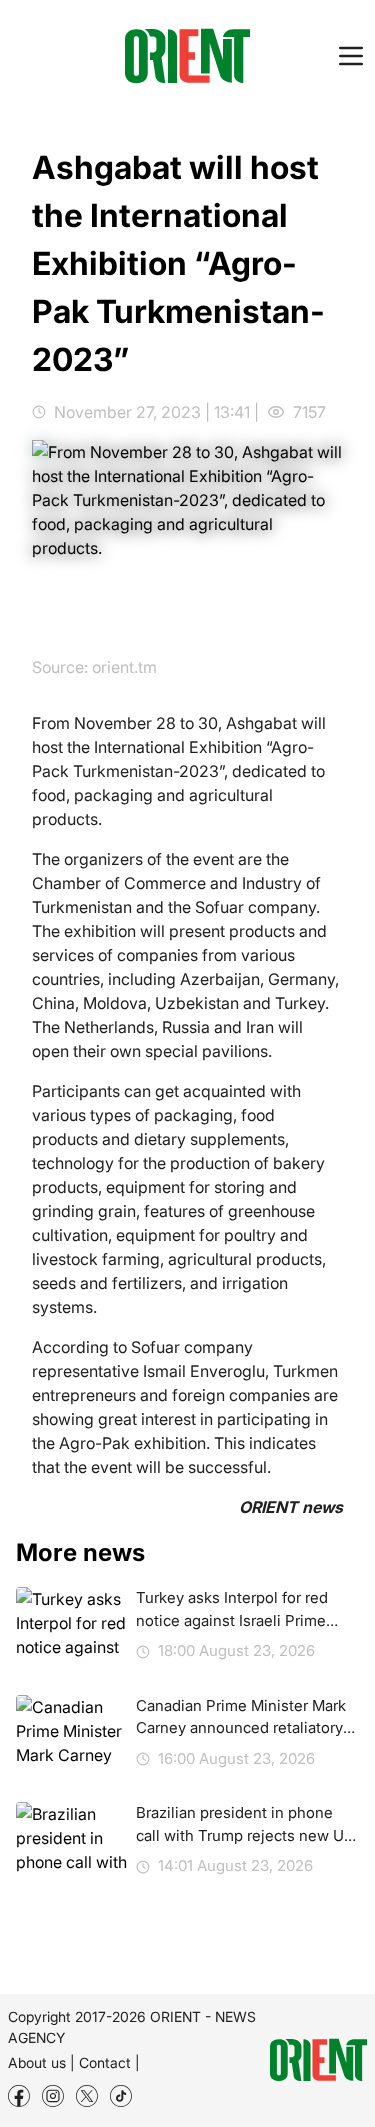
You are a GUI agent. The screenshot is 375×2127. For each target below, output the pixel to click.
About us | (41, 2062)
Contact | (109, 2062)
